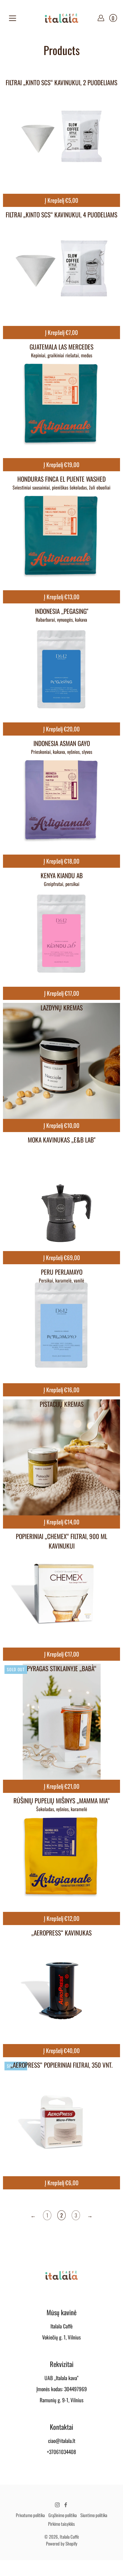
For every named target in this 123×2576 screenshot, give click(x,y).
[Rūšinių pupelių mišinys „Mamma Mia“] (61, 1854)
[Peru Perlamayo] (61, 1326)
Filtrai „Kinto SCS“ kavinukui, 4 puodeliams (61, 215)
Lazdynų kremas (62, 1008)
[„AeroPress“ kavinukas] (61, 1987)
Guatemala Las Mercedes (61, 347)
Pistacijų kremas (62, 1404)
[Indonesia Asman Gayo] (61, 797)
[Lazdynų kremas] (61, 1061)
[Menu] (13, 18)
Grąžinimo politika (63, 2515)
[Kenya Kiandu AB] (61, 929)
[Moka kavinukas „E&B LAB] (61, 1194)
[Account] (101, 18)
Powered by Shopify (62, 2543)
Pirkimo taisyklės (61, 2524)
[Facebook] (66, 2505)
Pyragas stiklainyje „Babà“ (62, 1668)
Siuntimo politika (94, 2515)
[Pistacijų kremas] (61, 1458)
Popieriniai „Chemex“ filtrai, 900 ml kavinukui (61, 1541)
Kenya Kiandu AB (62, 875)
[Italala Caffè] (61, 18)
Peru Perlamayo (62, 1272)
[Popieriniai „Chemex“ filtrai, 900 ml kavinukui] (61, 1590)
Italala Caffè (69, 2537)
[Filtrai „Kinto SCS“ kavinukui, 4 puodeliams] (61, 269)
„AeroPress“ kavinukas (61, 1933)
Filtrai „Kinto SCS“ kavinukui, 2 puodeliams (61, 82)
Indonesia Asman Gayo (62, 743)
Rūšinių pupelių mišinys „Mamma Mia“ (62, 1801)
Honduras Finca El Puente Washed (61, 479)
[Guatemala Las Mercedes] (61, 401)
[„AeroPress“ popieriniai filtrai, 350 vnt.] (61, 2119)
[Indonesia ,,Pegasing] (61, 665)
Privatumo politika (30, 2515)
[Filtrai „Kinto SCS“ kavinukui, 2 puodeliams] (61, 136)
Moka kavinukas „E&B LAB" (62, 1140)
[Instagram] (57, 2505)
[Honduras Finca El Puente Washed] (61, 533)
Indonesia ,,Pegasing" (62, 611)
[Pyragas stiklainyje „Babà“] (61, 1722)
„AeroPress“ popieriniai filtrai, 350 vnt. (61, 2065)
